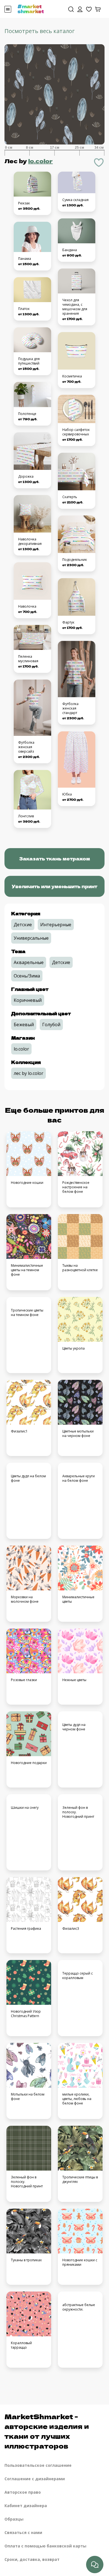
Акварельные (29, 962)
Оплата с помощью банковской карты (45, 2546)
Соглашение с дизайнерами (35, 2479)
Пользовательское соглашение (38, 2465)
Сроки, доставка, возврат (32, 2559)
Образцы (14, 2519)
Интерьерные (56, 925)
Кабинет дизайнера (26, 2506)
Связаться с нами (23, 2532)
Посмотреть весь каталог (40, 31)
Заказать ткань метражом (54, 858)
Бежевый (24, 1025)
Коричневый (28, 1000)
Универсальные (31, 938)
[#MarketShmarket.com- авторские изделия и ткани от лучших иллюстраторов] (31, 8)
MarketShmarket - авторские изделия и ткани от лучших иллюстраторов (47, 2431)
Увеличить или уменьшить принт (54, 886)
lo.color (41, 161)
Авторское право (23, 2492)
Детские (23, 925)
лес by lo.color (29, 1073)
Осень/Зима (27, 976)
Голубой (51, 1025)
